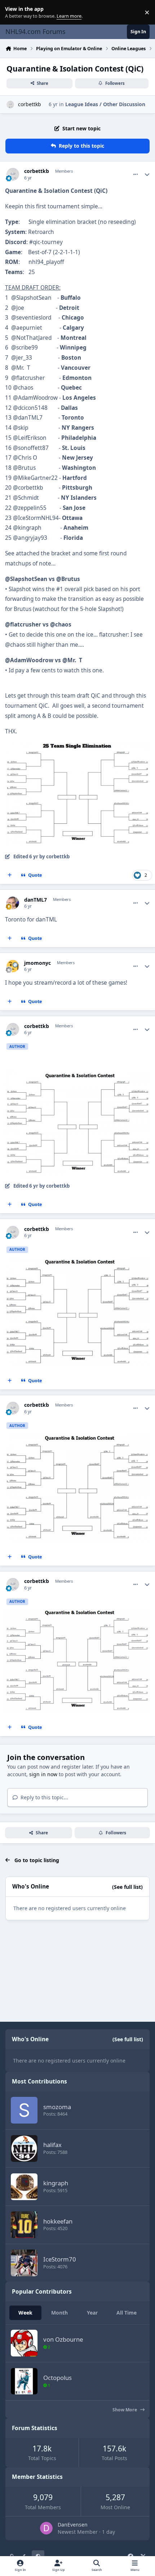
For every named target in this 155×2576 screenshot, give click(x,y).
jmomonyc (37, 963)
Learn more (14, 12)
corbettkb (30, 104)
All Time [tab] (127, 2313)
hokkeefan (58, 2221)
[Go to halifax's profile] (24, 2148)
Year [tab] (92, 2313)
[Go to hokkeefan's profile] (24, 2225)
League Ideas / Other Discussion (105, 104)
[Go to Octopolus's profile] (24, 2381)
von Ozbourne (63, 2339)
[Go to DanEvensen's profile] (46, 2528)
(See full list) (127, 1887)
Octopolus (57, 2378)
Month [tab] (59, 2313)
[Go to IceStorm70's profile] (24, 2263)
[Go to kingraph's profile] (24, 2187)
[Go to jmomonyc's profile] (13, 966)
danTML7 (36, 900)
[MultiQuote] (10, 875)
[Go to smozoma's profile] (24, 2110)
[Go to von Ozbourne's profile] (24, 2343)
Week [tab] (25, 2313)
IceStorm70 (60, 2259)
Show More (125, 2410)
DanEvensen (73, 2525)
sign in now (43, 1774)
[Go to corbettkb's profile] (10, 105)
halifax (52, 2145)
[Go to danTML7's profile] (13, 903)
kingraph (56, 2183)
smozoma (57, 2107)
